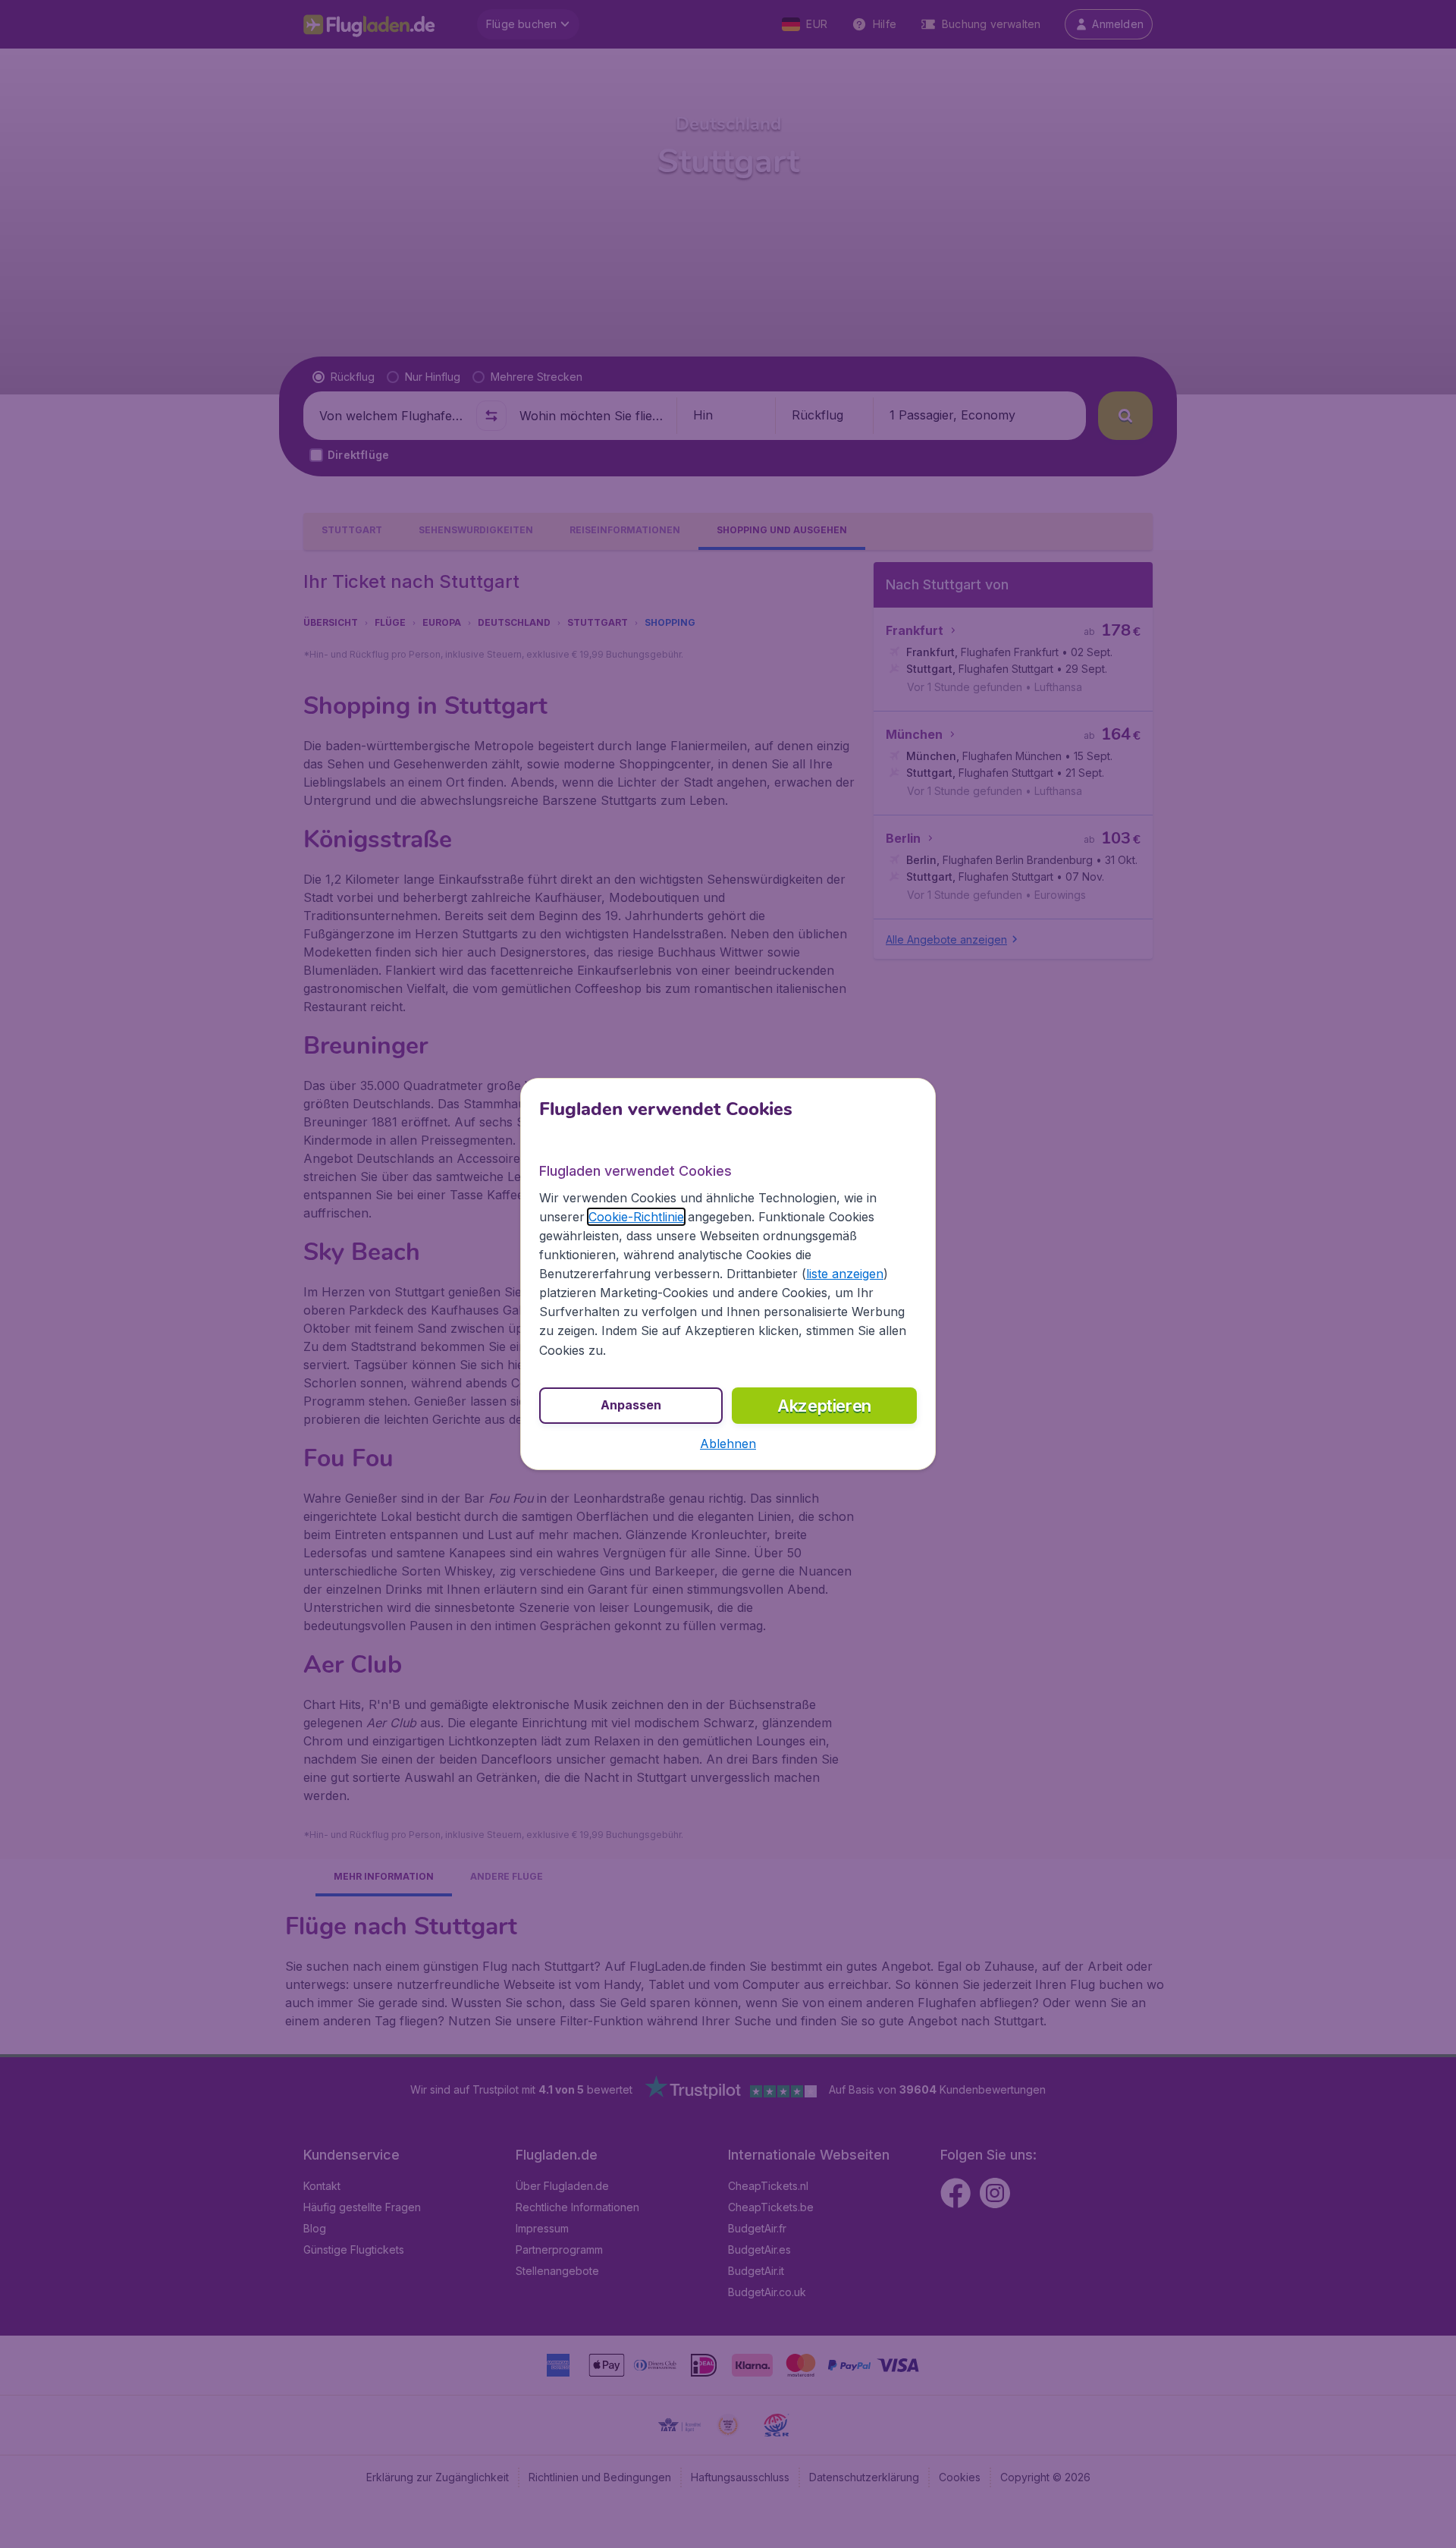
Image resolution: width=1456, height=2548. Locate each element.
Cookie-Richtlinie (636, 1217)
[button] (728, 1444)
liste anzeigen (845, 1274)
